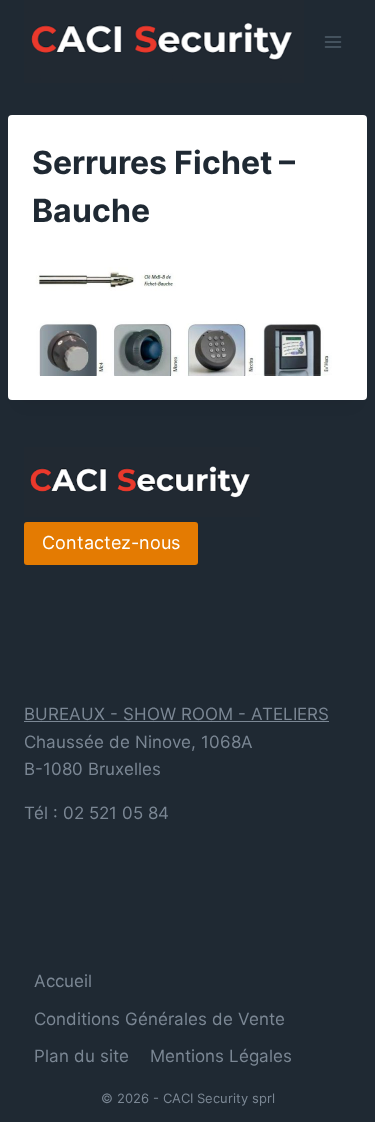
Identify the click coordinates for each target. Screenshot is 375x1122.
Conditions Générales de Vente (159, 1019)
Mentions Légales (221, 1056)
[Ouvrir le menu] (332, 41)
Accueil (63, 981)
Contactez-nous (111, 542)
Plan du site (81, 1056)
